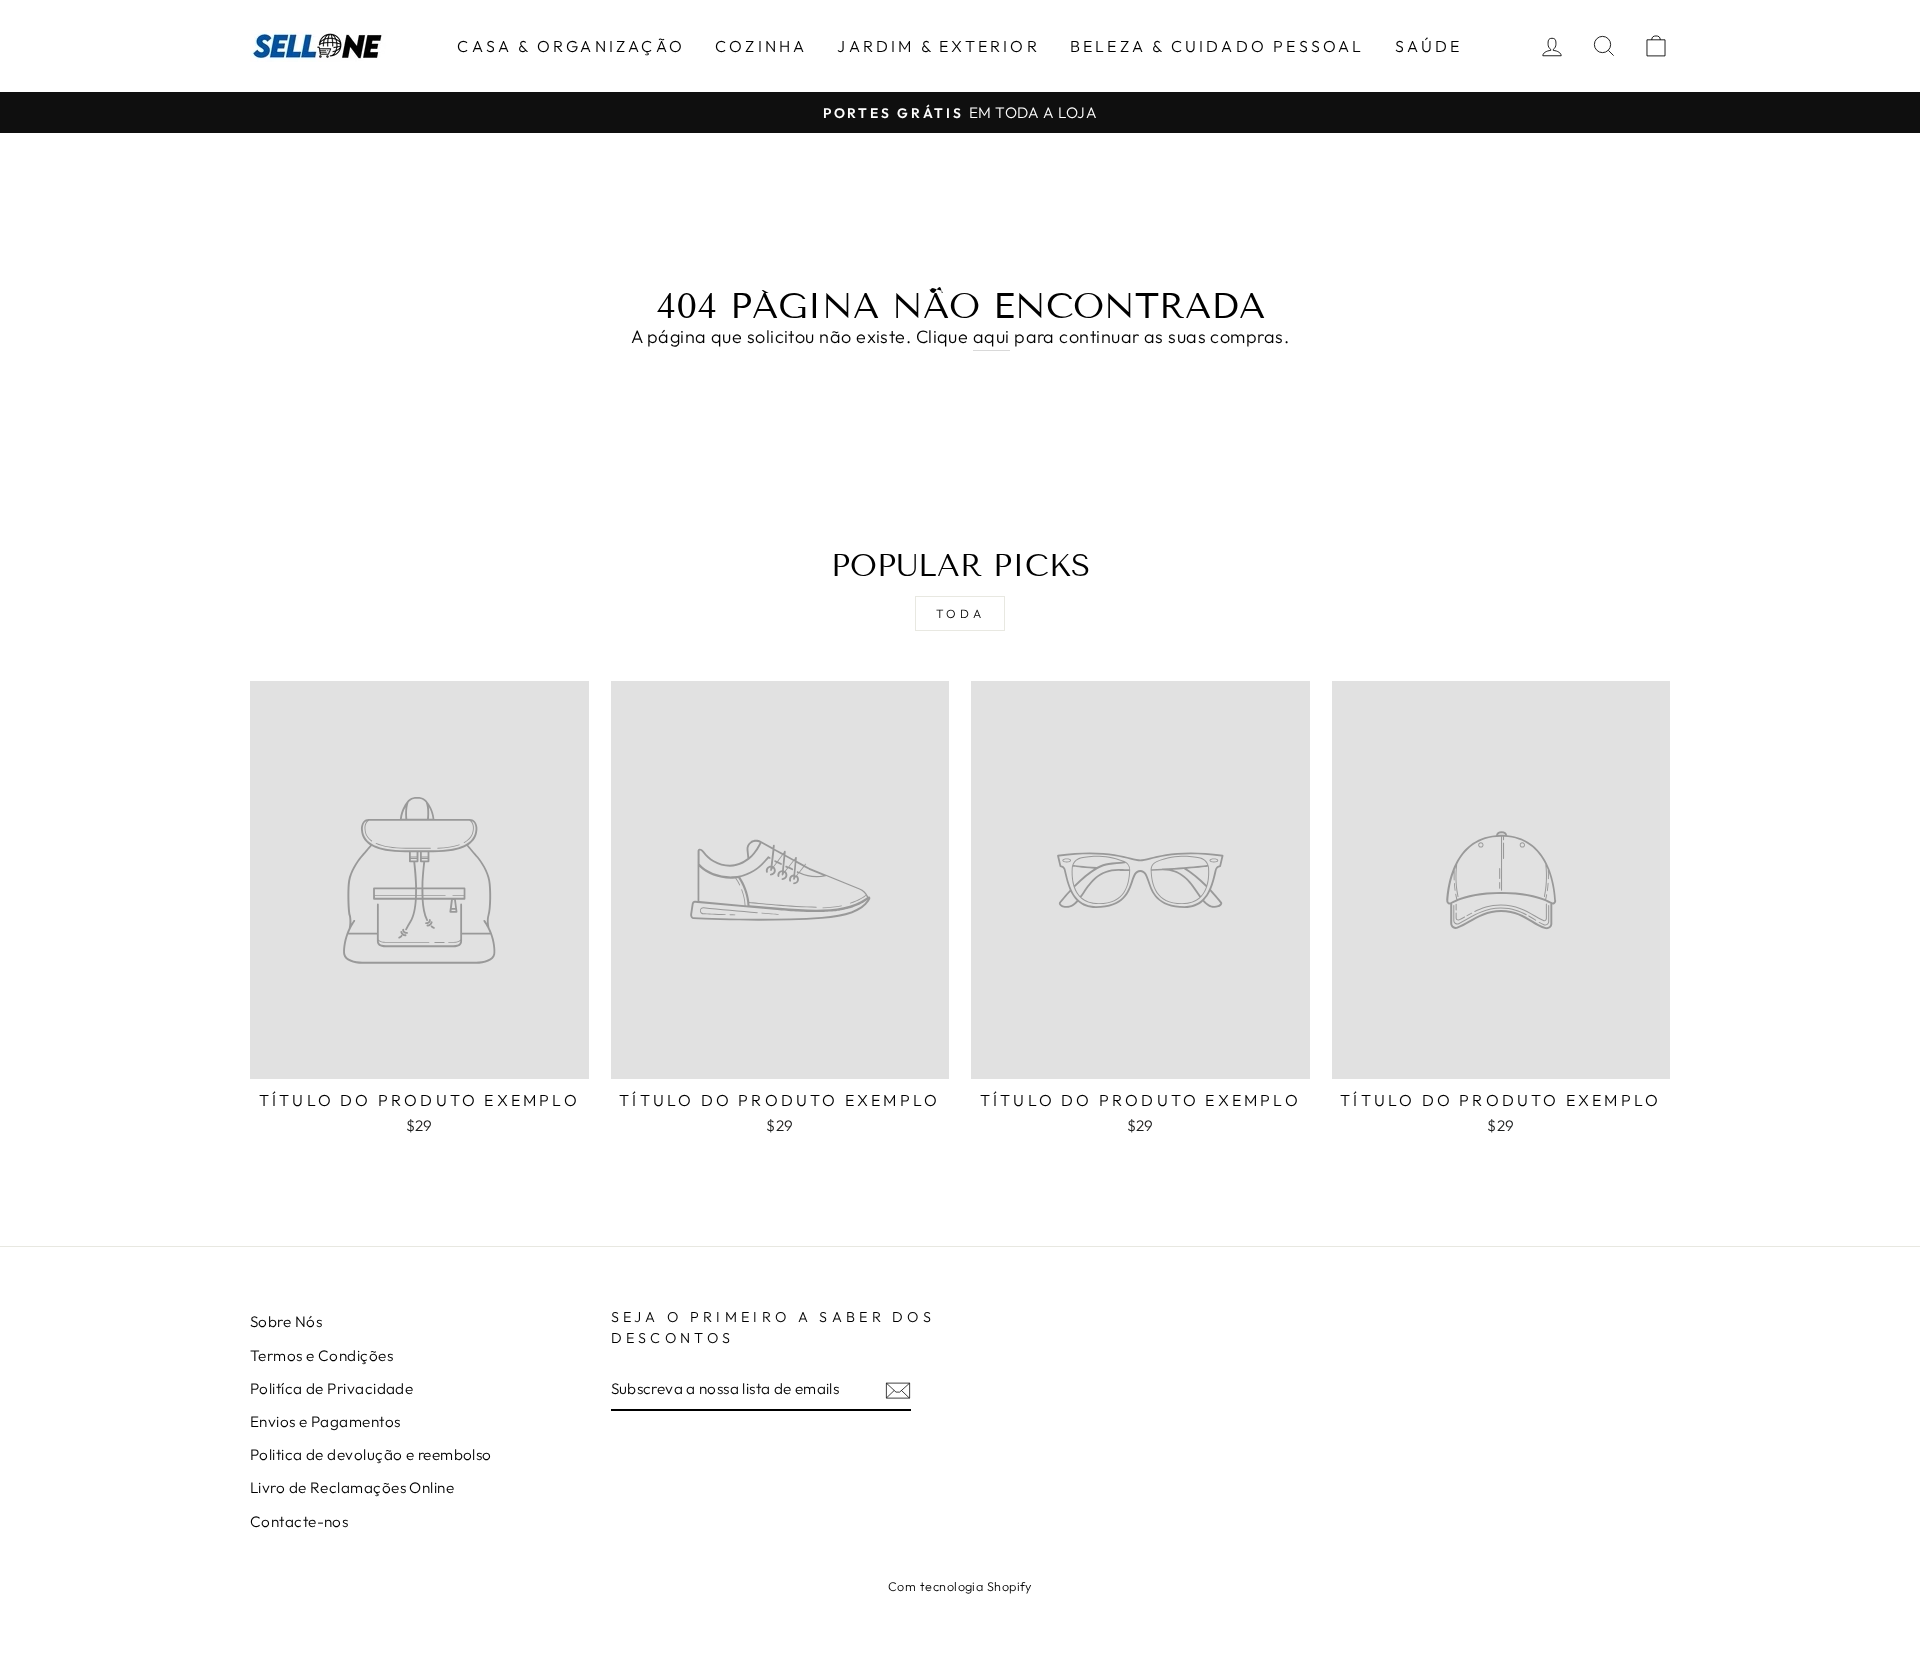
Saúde (1429, 46)
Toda (960, 613)
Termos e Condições (321, 1355)
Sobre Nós (286, 1321)
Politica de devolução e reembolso (371, 1454)
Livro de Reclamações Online (352, 1487)
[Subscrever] (898, 1389)
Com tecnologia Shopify (960, 1586)
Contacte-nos (299, 1521)
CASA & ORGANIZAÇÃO (571, 46)
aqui (991, 336)
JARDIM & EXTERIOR (938, 46)
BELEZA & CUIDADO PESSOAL (1217, 46)
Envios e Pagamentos (325, 1421)
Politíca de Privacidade (331, 1388)
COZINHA (761, 46)
